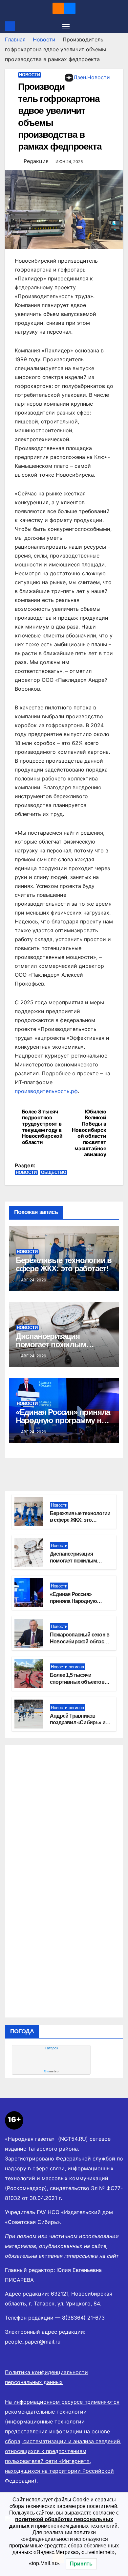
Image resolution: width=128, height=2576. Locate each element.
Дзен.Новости (92, 77)
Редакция (36, 161)
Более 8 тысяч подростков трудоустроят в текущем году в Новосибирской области (42, 1127)
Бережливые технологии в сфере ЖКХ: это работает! (64, 1264)
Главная (15, 39)
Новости (44, 39)
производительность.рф (46, 1091)
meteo (51, 2071)
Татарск (51, 2048)
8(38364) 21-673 (83, 2318)
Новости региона (67, 1667)
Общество (54, 1172)
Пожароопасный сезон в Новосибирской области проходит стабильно (80, 1642)
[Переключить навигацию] (66, 26)
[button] (119, 26)
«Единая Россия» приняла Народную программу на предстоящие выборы (63, 1420)
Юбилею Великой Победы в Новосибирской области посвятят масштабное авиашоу (89, 1133)
